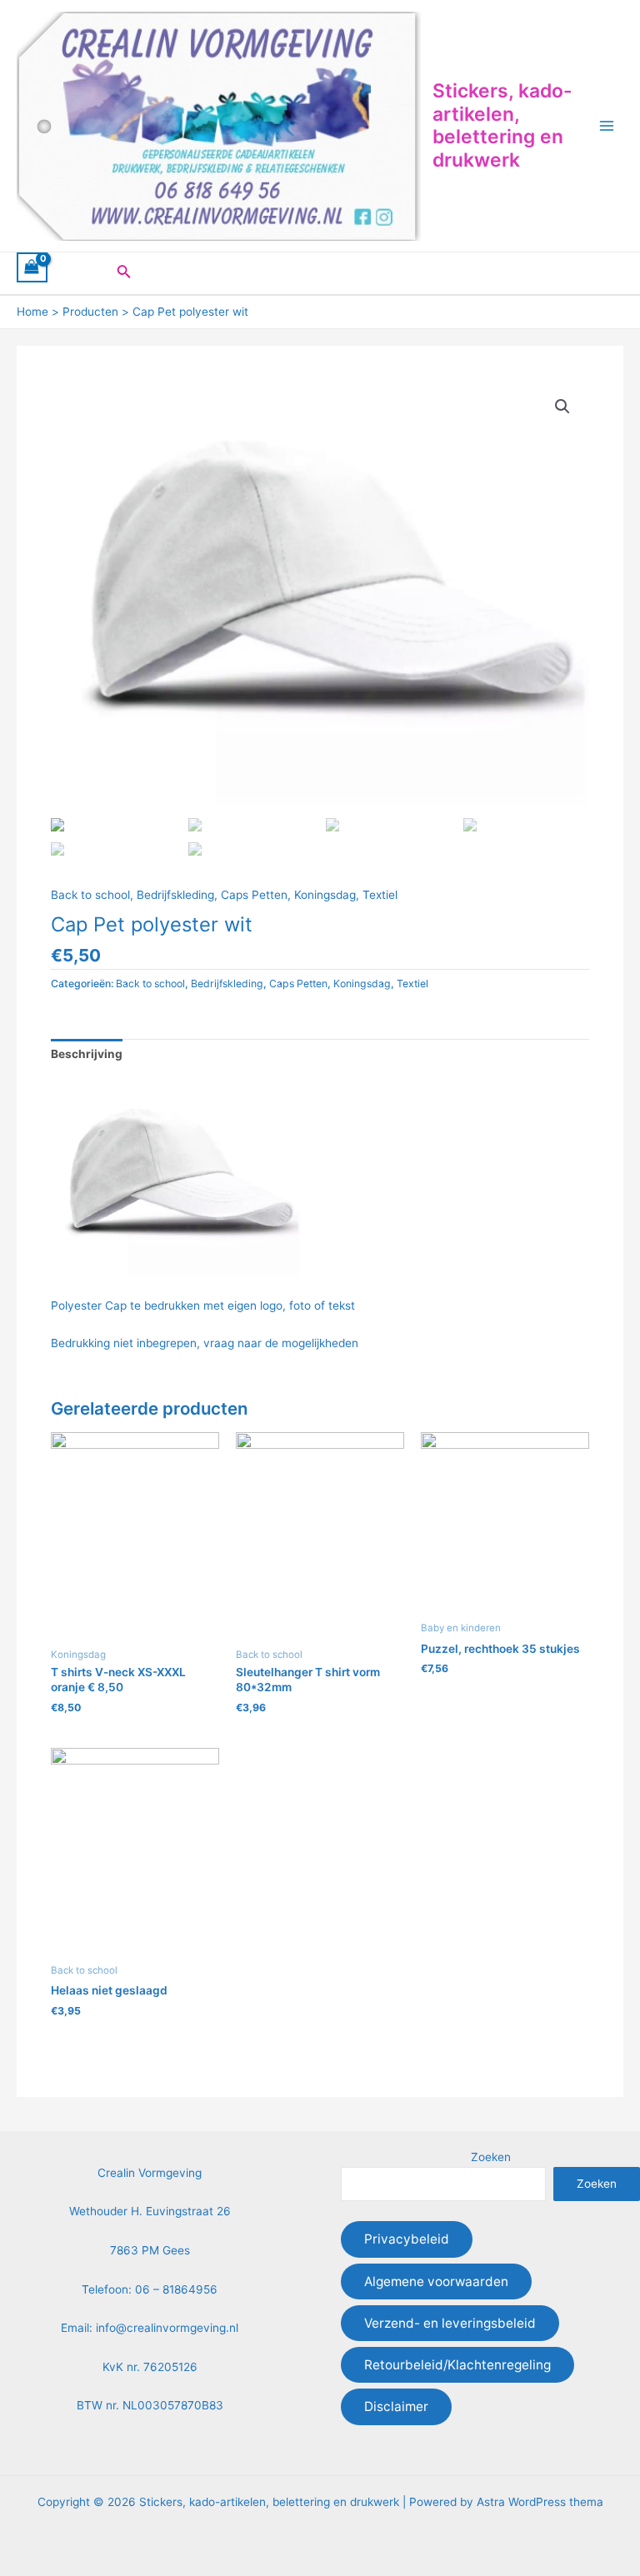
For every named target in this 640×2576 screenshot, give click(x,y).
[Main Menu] (607, 126)
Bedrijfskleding (175, 895)
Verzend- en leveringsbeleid (450, 2323)
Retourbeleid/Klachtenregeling (457, 2365)
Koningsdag (325, 895)
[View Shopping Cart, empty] (32, 267)
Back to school (90, 895)
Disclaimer (396, 2406)
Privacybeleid (407, 2239)
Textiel (380, 895)
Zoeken (491, 2157)
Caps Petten (254, 895)
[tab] (87, 1054)
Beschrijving (87, 1054)
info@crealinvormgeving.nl (167, 2328)
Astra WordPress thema (540, 2502)
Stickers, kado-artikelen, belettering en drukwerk (502, 125)
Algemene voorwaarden (436, 2281)
